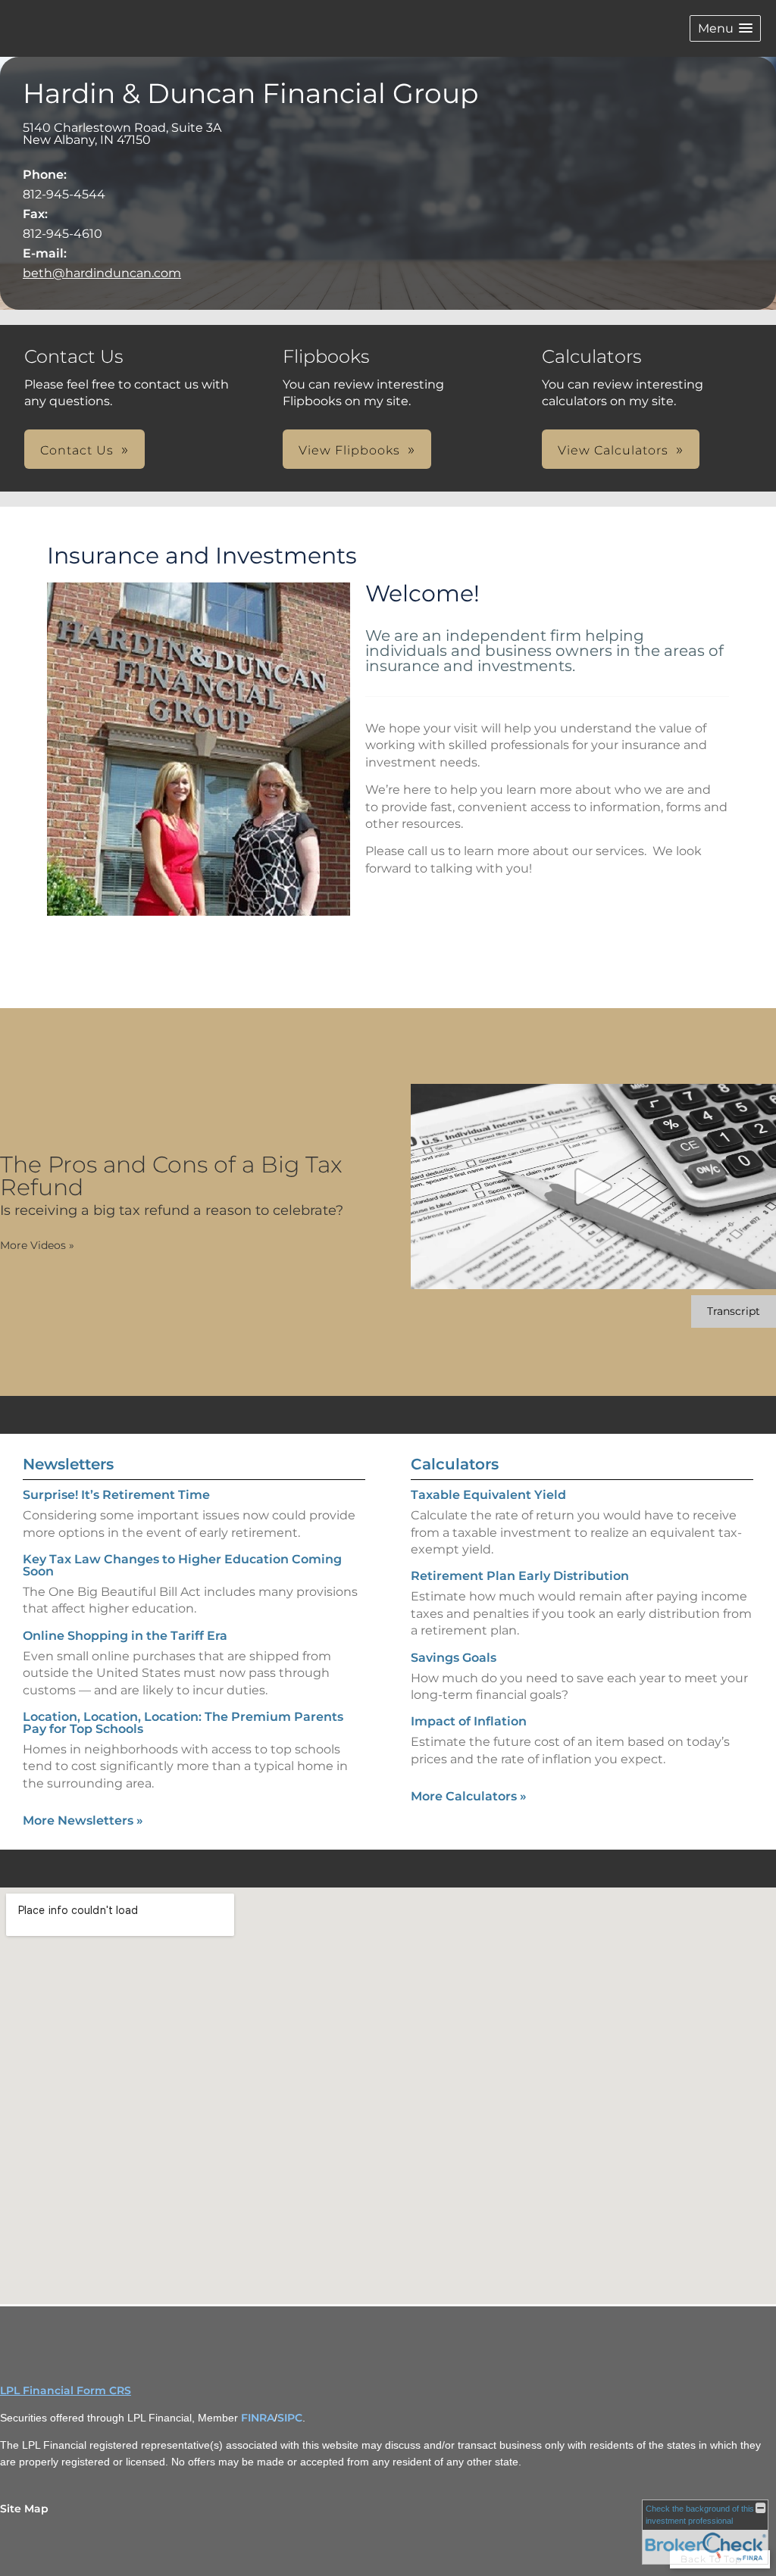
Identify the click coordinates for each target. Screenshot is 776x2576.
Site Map (24, 2509)
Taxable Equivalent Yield (488, 1495)
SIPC (290, 2418)
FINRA (258, 2418)
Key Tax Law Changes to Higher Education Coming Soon (182, 1565)
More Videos (37, 1245)
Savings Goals (454, 1658)
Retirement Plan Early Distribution (520, 1576)
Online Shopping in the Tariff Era (125, 1636)
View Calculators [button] (613, 450)
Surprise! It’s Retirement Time (116, 1495)
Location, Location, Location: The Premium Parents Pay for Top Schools (183, 1723)
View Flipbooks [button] (349, 450)
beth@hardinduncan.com (102, 273)
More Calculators (469, 1796)
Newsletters (68, 1464)
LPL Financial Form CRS (66, 2390)
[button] (725, 28)
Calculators (455, 1464)
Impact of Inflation (469, 1721)
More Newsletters (83, 1820)
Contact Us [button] (77, 450)
